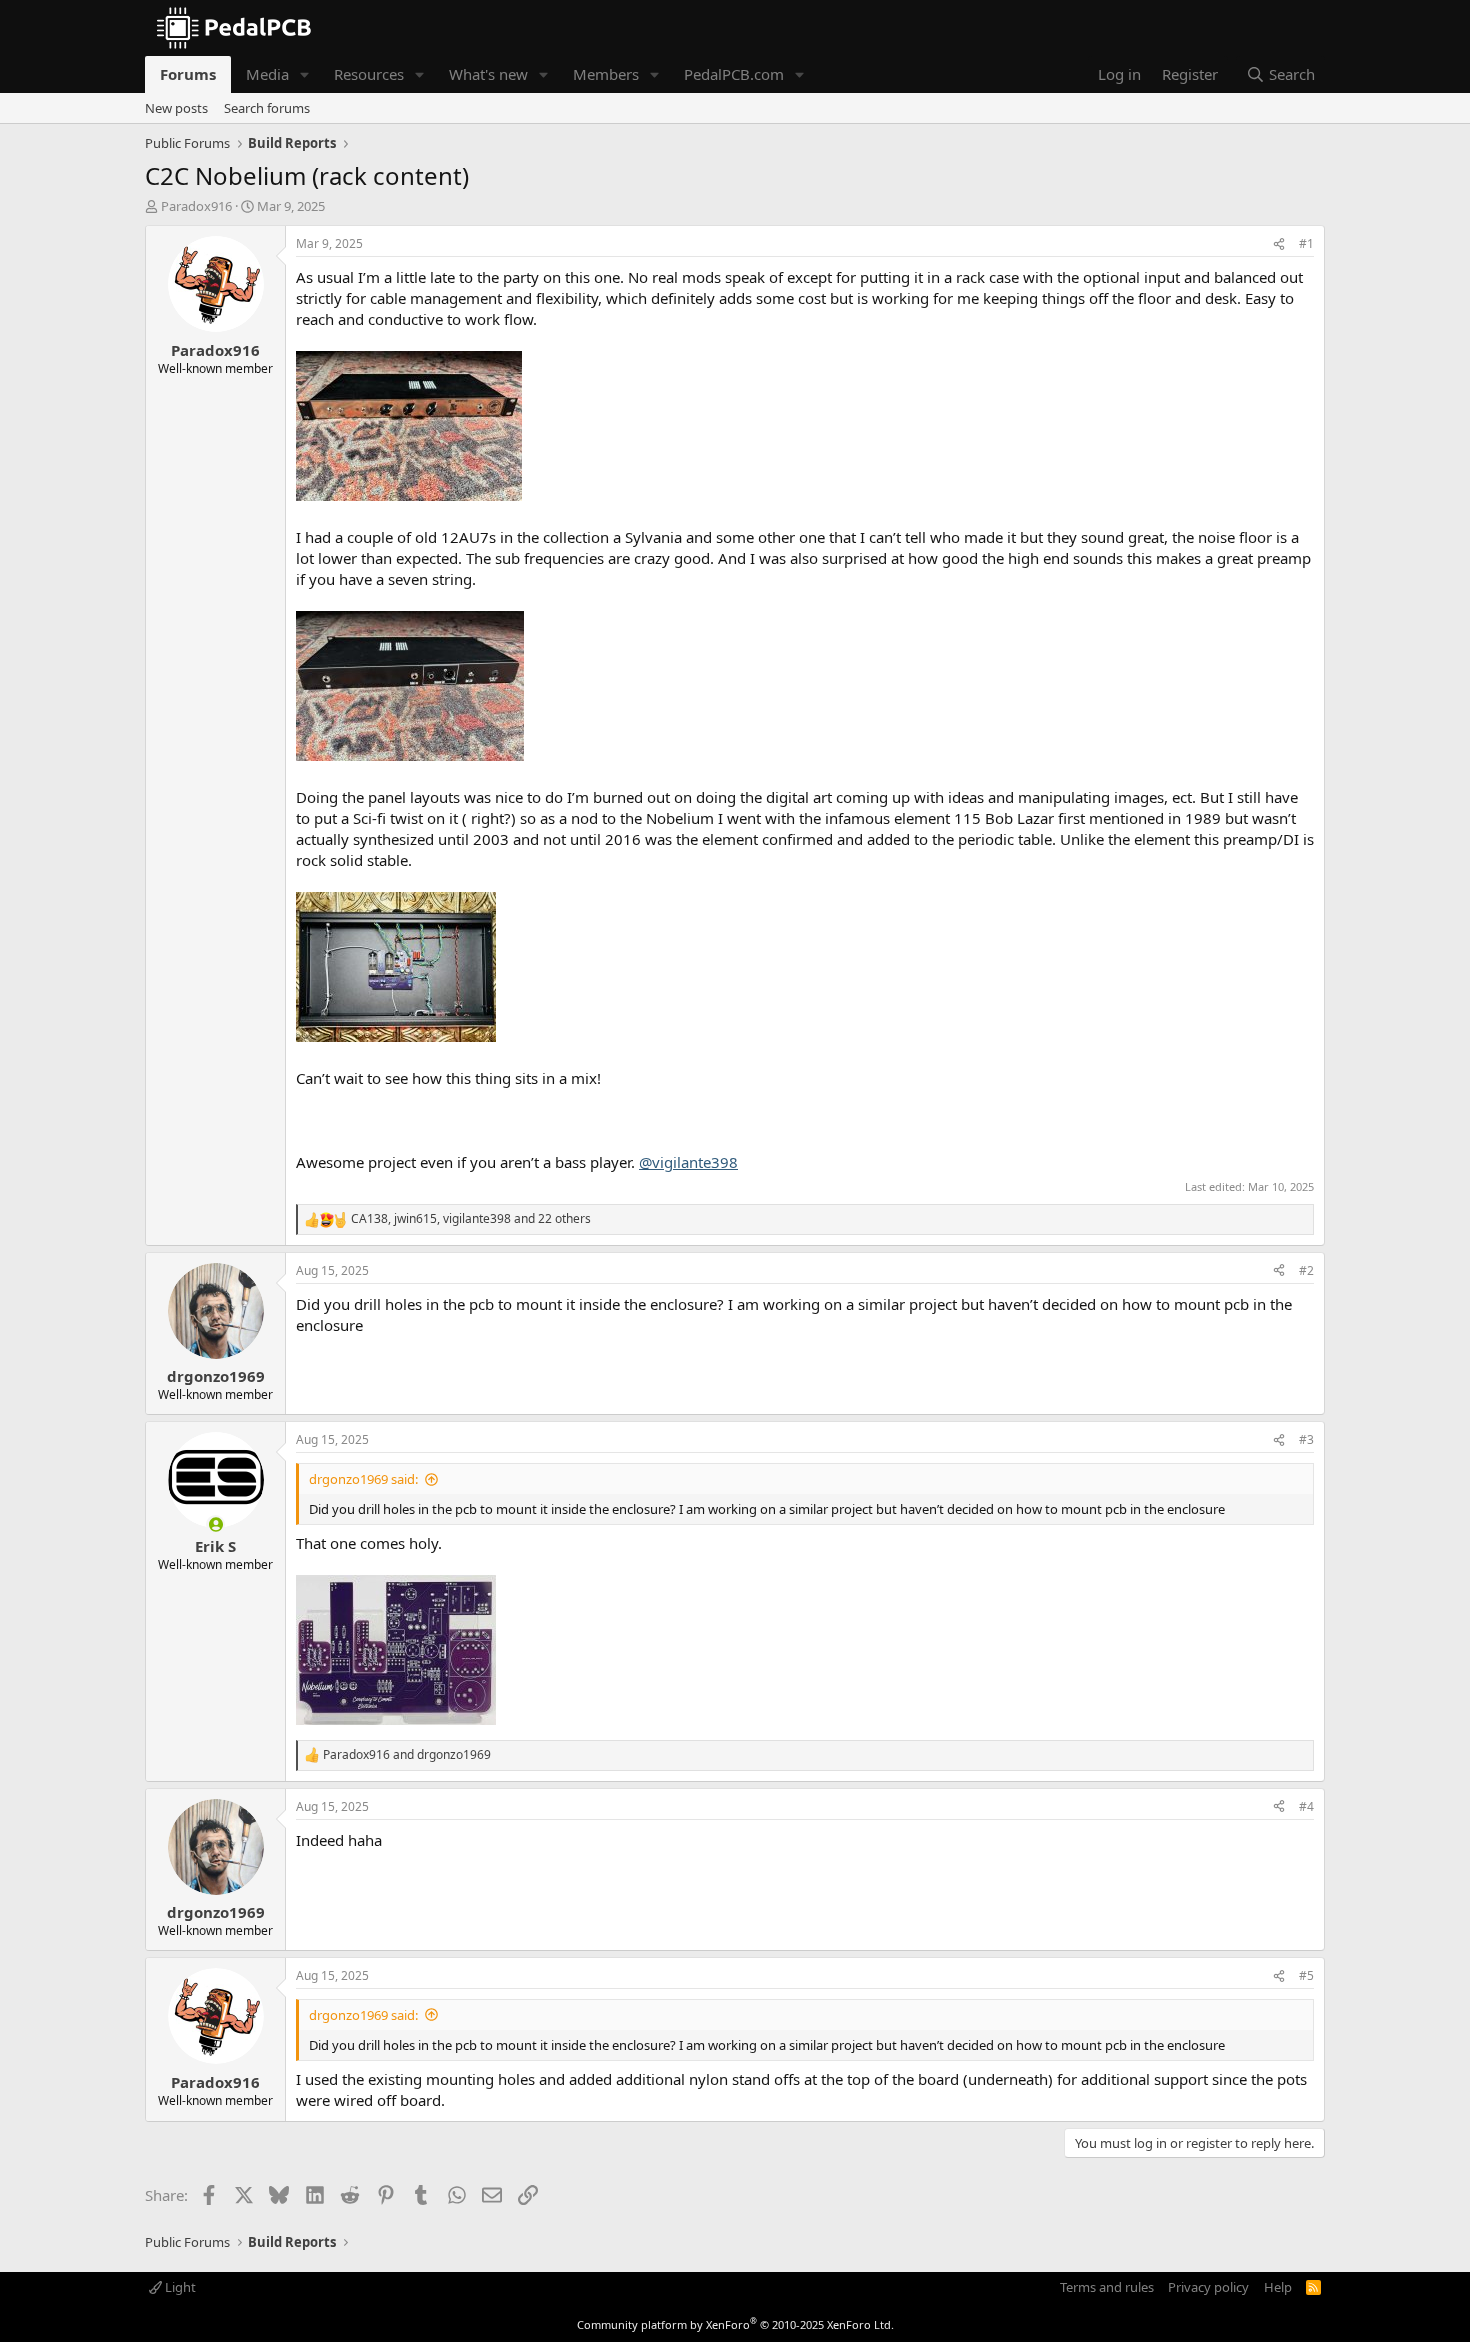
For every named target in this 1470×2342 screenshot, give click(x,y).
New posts (176, 108)
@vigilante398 (688, 1162)
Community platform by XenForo (735, 2324)
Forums (188, 74)
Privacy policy (1208, 2287)
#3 (1306, 1439)
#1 (1306, 243)
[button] (305, 74)
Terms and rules (1107, 2287)
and (407, 1755)
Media (267, 74)
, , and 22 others (471, 1219)
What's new (488, 74)
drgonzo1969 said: (363, 1479)
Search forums (267, 108)
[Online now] (215, 1524)
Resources (369, 74)
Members (606, 74)
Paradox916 (196, 206)
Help (1278, 2287)
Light (179, 2287)
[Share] (1279, 244)
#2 (1306, 1270)
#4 (1306, 1806)
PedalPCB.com (734, 74)
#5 (1306, 1975)
